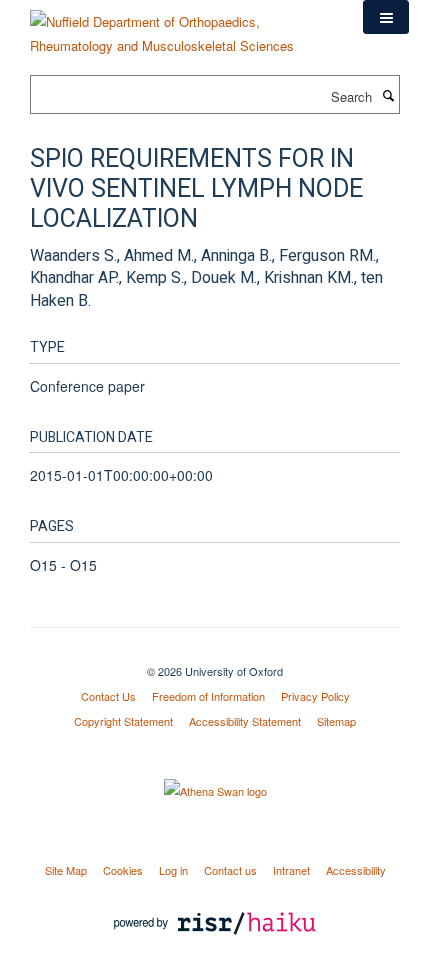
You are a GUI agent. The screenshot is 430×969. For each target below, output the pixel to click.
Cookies (123, 870)
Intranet (291, 870)
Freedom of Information (208, 696)
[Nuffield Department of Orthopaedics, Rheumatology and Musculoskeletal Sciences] (181, 26)
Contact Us (108, 696)
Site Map (66, 870)
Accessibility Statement (245, 721)
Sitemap (336, 721)
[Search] (388, 95)
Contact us (230, 870)
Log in (173, 870)
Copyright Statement (123, 721)
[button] (386, 17)
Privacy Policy (315, 696)
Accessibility (356, 870)
